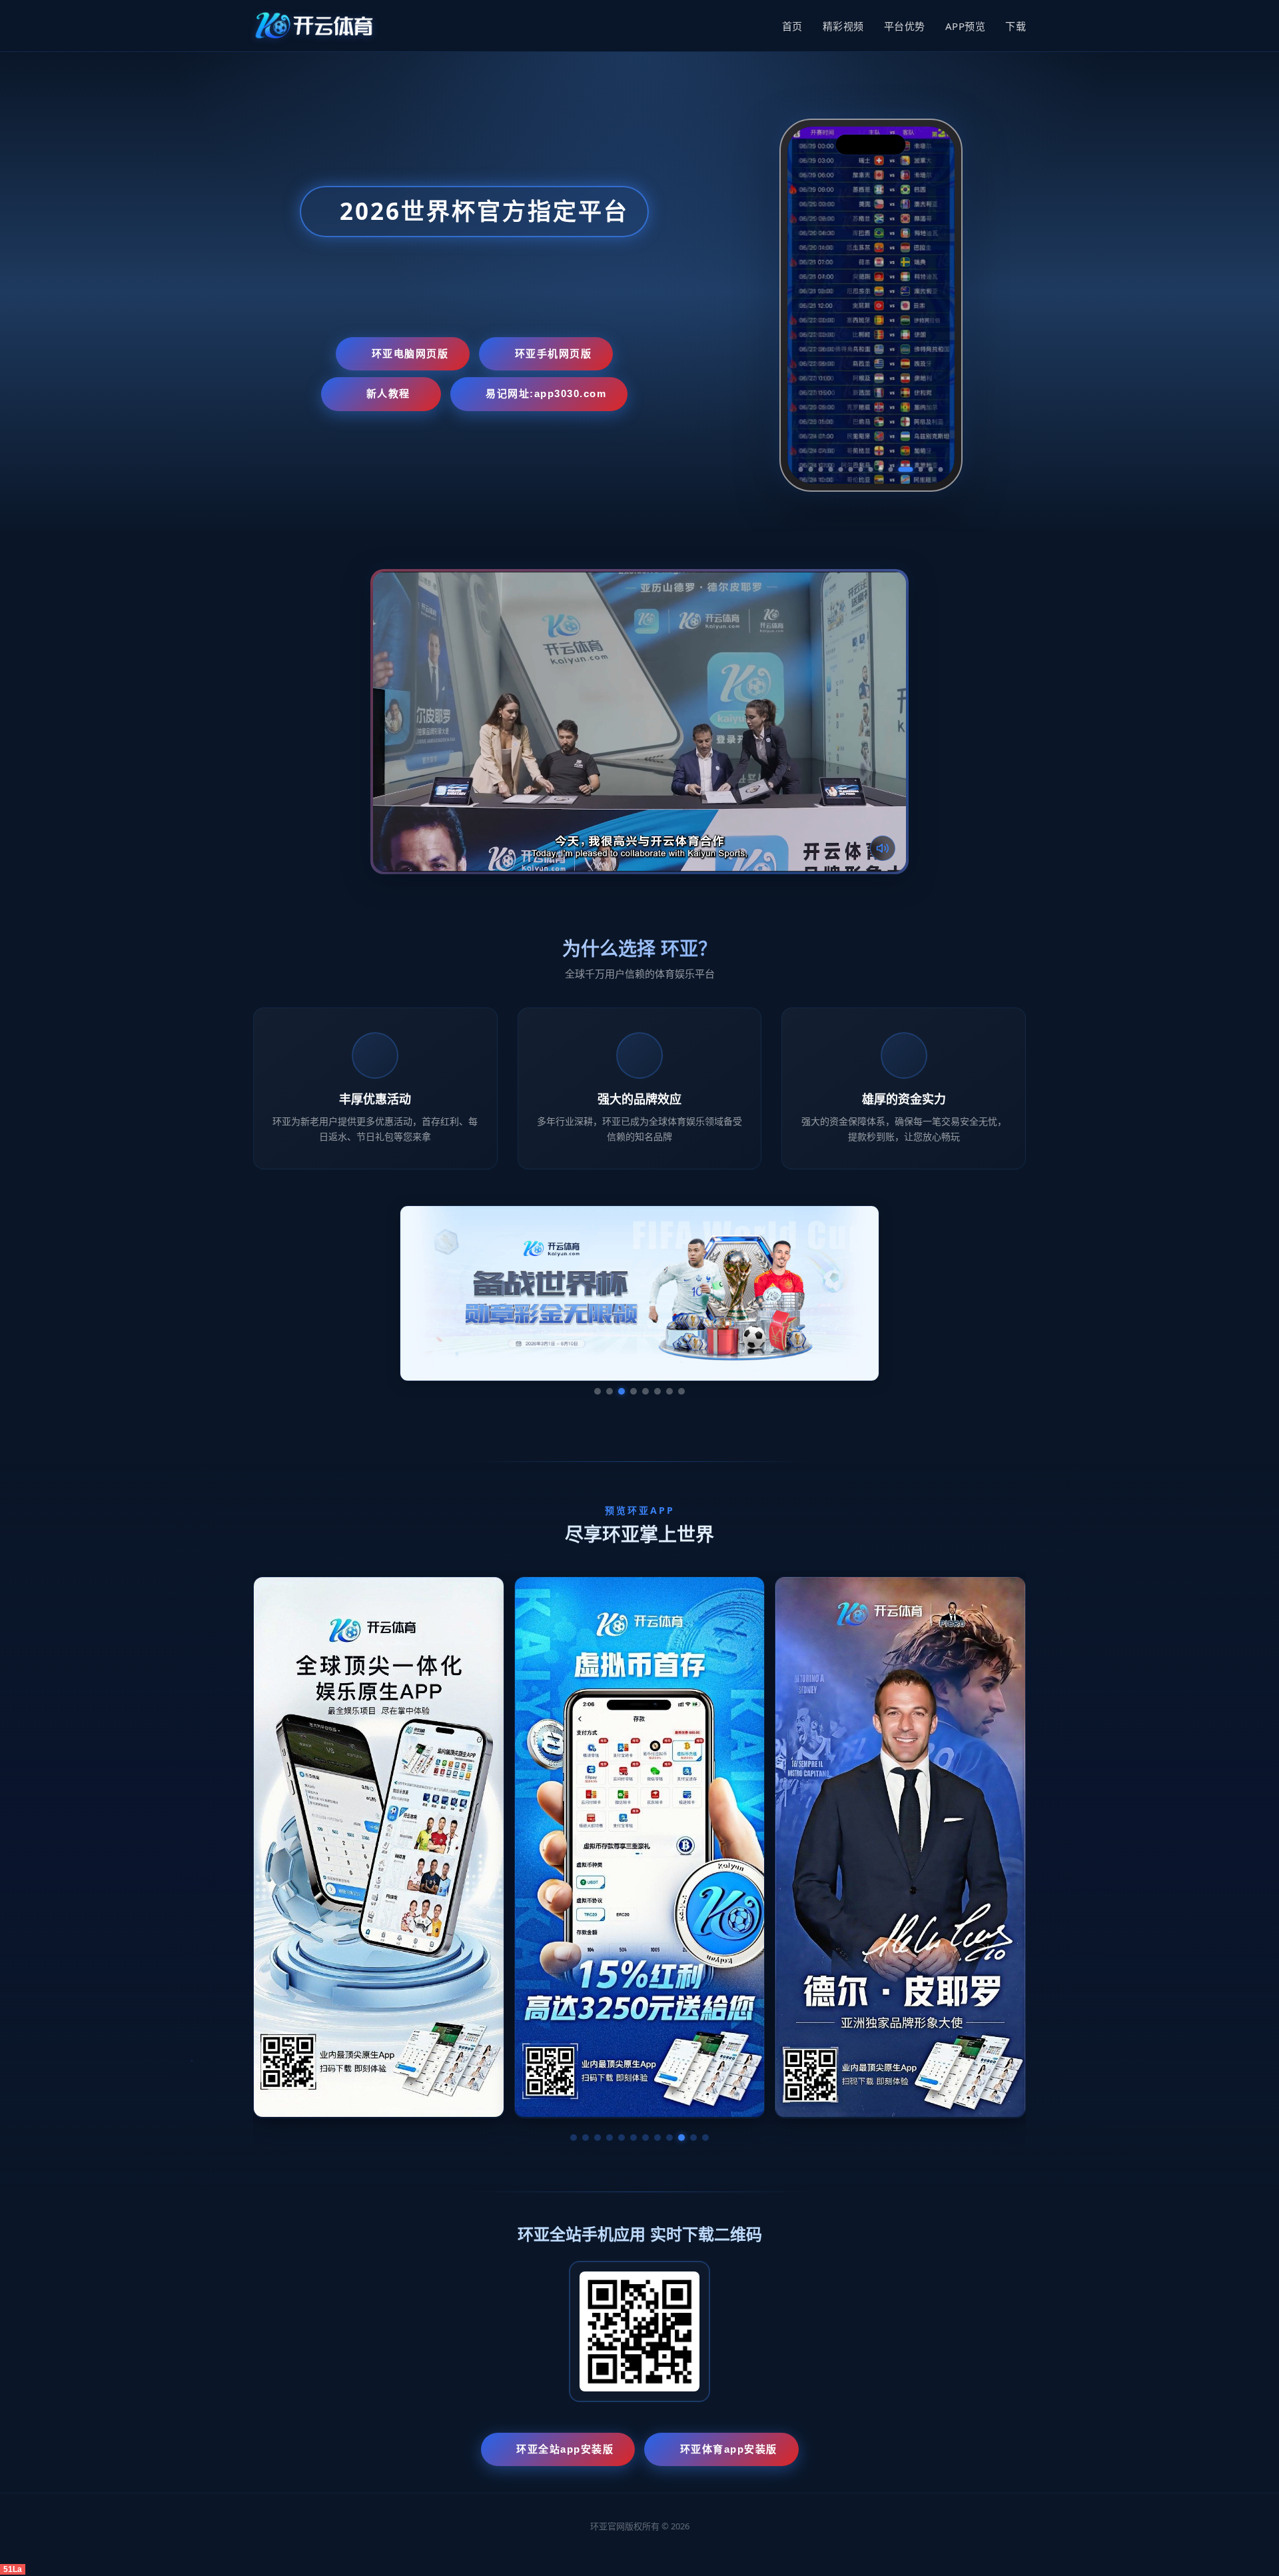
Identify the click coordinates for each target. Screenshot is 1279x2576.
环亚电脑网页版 (410, 353)
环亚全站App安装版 (565, 2449)
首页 (792, 26)
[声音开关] (883, 848)
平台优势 (905, 26)
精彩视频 (843, 26)
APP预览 (966, 26)
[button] (574, 2138)
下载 (1016, 26)
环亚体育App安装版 (729, 2449)
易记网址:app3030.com (546, 393)
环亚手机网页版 (554, 353)
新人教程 (388, 393)
